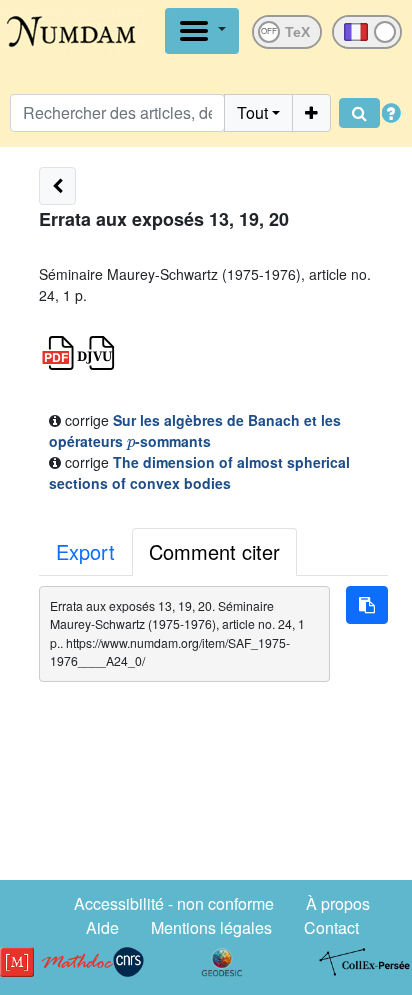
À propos (338, 903)
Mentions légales (211, 927)
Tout (252, 112)
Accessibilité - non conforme (174, 903)
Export (85, 551)
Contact (331, 927)
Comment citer (214, 551)
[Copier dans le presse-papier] (367, 605)
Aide (102, 927)
